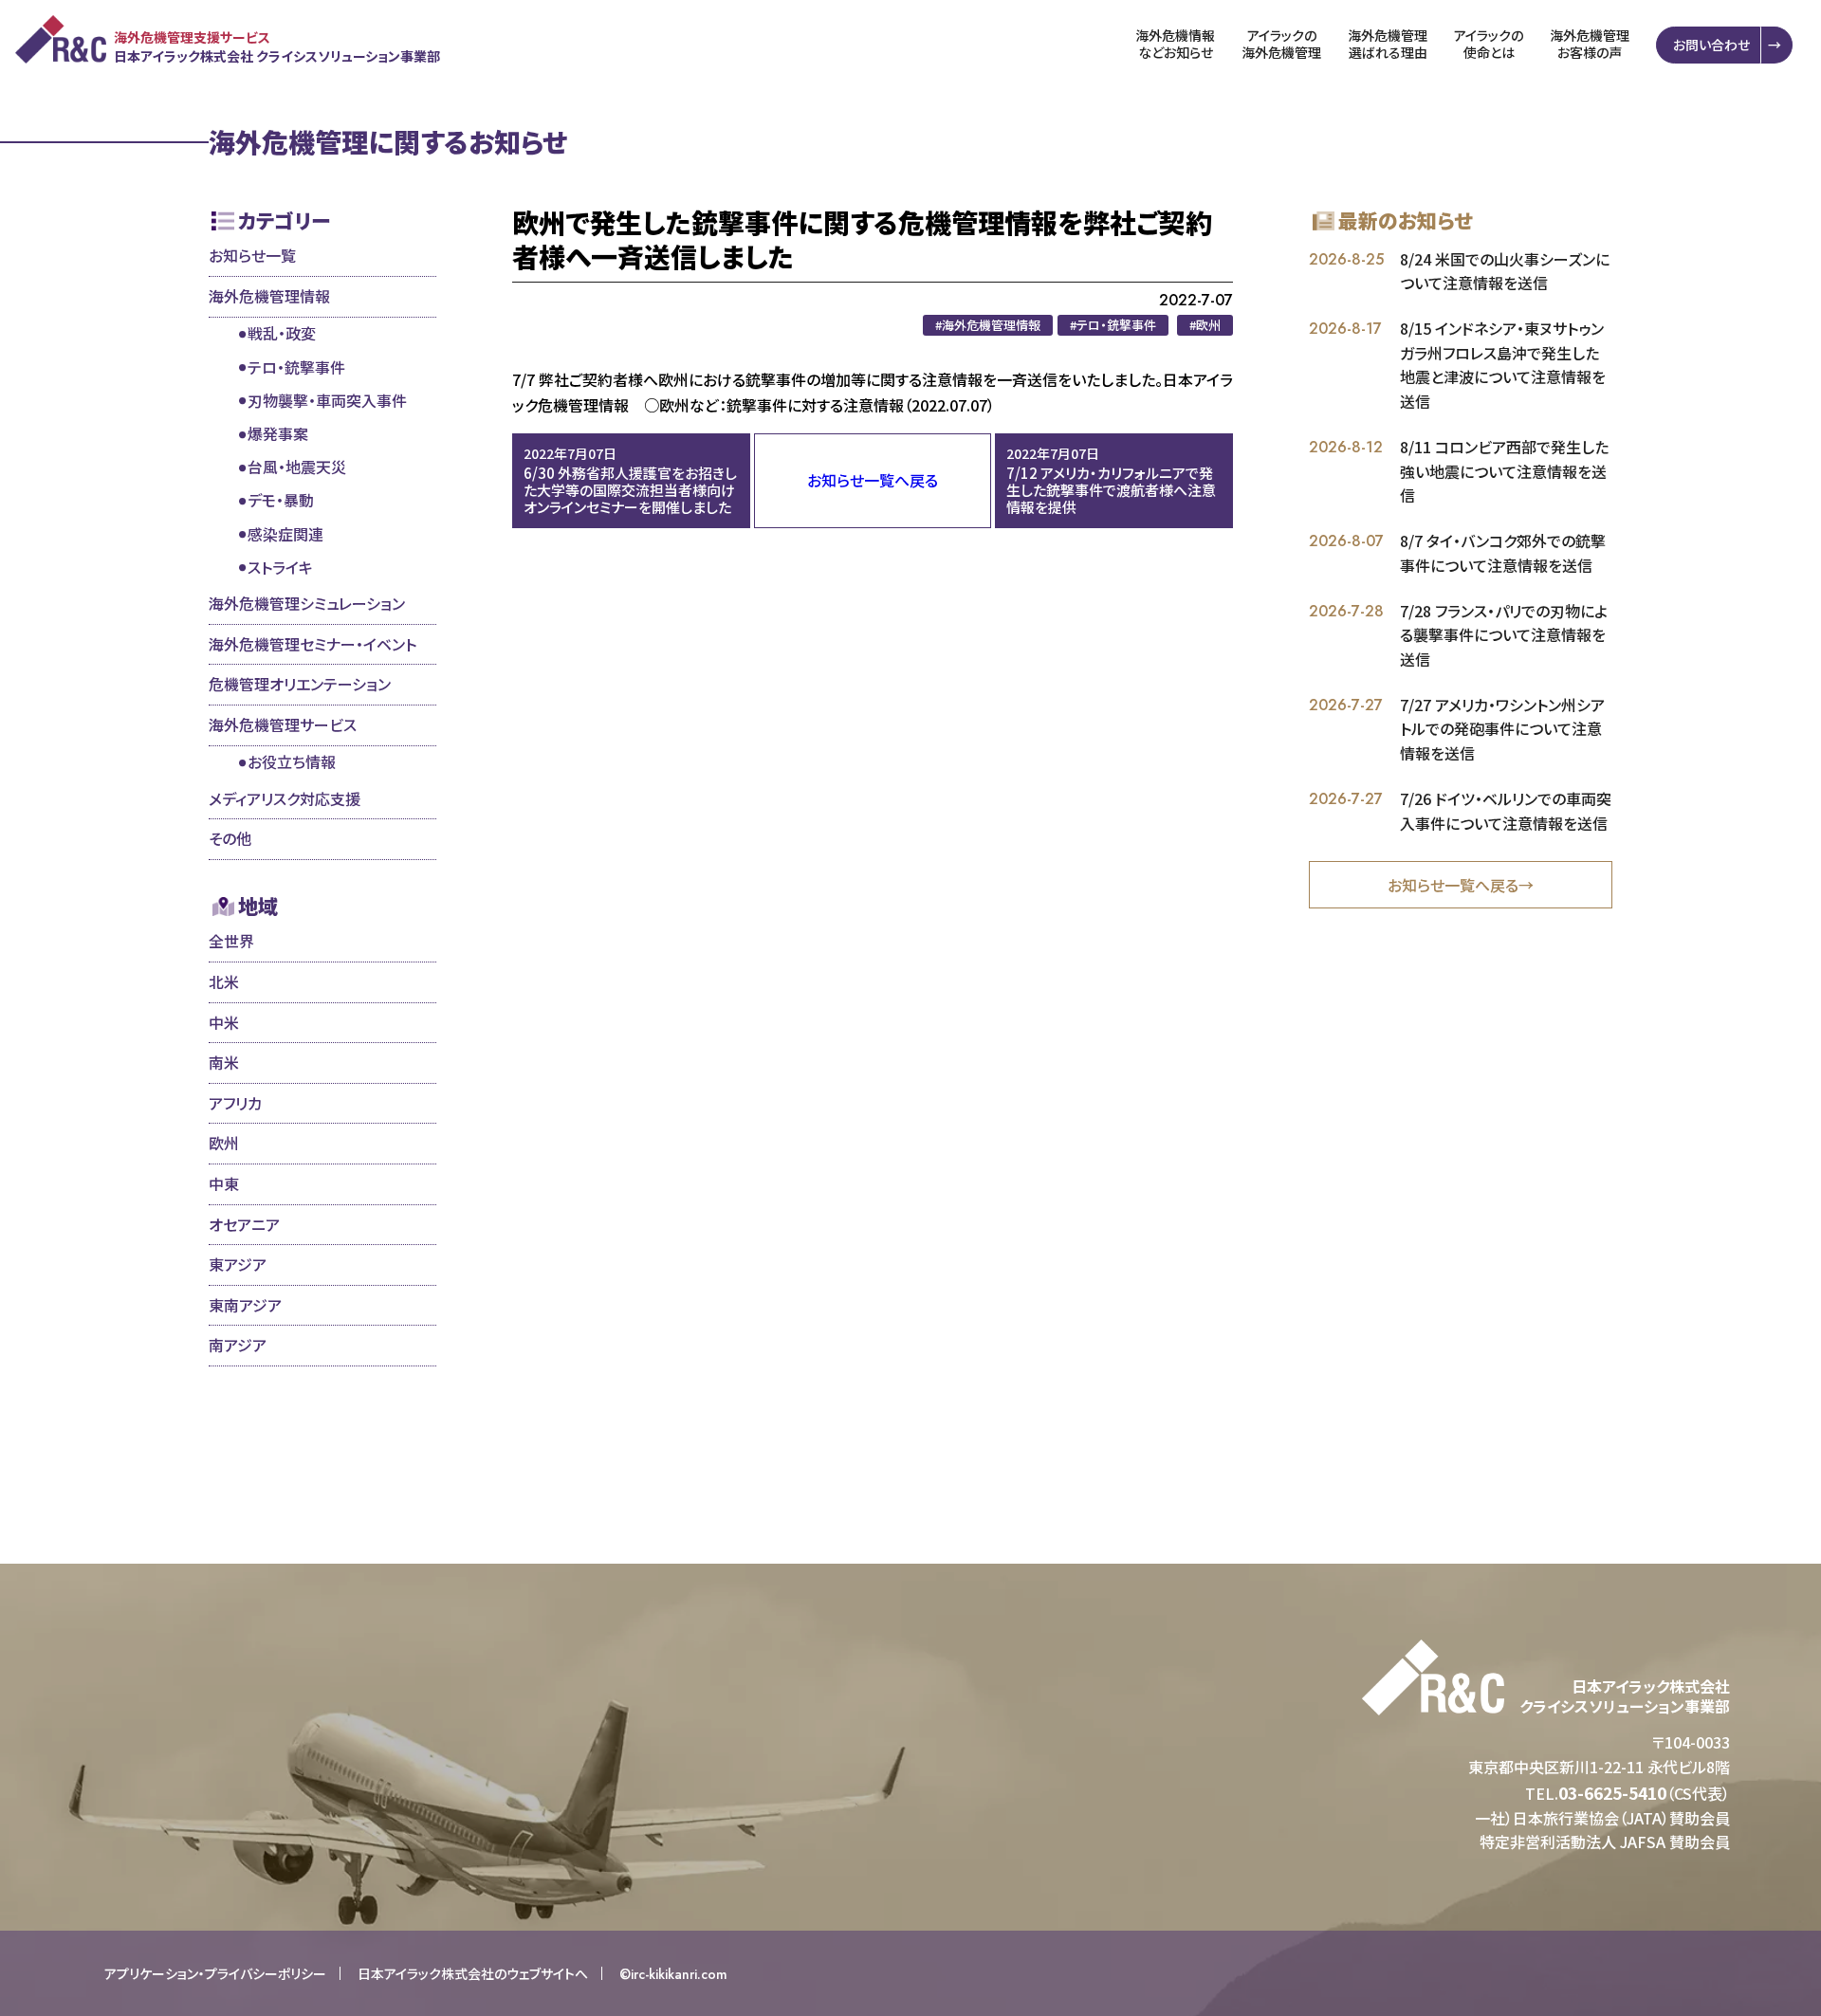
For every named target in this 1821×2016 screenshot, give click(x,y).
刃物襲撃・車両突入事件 (327, 400)
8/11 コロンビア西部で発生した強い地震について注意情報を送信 (1504, 471)
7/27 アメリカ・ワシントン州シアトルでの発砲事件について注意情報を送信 (1502, 729)
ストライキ (280, 567)
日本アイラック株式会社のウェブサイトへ (473, 1973)
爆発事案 (278, 433)
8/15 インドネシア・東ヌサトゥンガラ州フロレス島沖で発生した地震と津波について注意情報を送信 (1503, 365)
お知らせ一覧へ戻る (873, 480)
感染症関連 (285, 534)
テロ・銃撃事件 (296, 367)
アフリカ (235, 1103)
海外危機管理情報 (269, 296)
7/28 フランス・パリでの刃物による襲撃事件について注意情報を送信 (1504, 635)
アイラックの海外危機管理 (1281, 44)
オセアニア (244, 1224)
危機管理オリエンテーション (300, 684)
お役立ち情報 (292, 761)
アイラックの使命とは (1489, 44)
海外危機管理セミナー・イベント (313, 644)
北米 (224, 981)
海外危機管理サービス (283, 724)
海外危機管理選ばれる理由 (1388, 44)
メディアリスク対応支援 (285, 798)
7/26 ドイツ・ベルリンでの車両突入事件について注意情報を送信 (1506, 811)
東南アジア (245, 1305)
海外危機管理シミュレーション (307, 603)
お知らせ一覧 (252, 255)
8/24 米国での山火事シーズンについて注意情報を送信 (1505, 271)
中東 (224, 1183)
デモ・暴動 (281, 500)
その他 (230, 838)
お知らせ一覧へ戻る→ (1461, 885)
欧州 (224, 1143)
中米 (224, 1022)
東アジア (238, 1264)
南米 (224, 1062)
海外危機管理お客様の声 (1590, 44)
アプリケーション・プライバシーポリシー (215, 1973)
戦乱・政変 (282, 333)
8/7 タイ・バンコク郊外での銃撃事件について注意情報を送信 (1503, 553)
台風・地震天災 (297, 467)
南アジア (238, 1345)
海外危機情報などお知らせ (1175, 44)
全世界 (231, 941)
